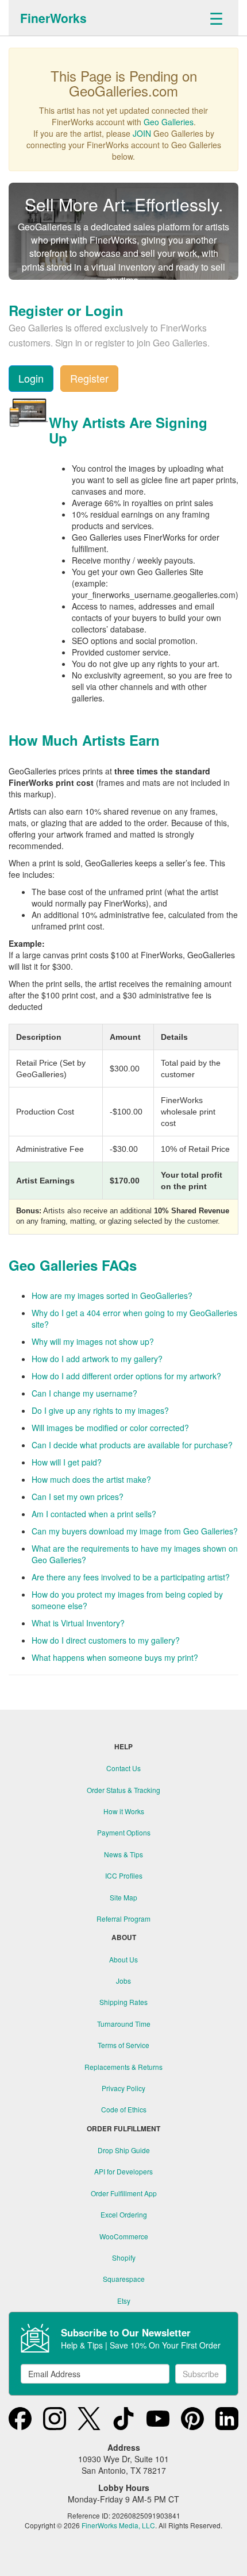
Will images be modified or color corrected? (110, 1428)
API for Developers (123, 2171)
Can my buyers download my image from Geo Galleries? (135, 1531)
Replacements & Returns (123, 2067)
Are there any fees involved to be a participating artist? (131, 1577)
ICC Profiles (124, 1875)
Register (89, 378)
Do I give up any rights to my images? (100, 1410)
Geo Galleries (169, 122)
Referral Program (123, 1918)
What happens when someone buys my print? (115, 1657)
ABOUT (124, 1937)
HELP (123, 1747)
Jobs (123, 1981)
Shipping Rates (123, 2002)
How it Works (124, 1811)
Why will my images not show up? (93, 1341)
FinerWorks (53, 18)
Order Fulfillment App (124, 2193)
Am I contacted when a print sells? (94, 1514)
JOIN (142, 133)
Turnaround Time (124, 2024)
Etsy (124, 2301)
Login (31, 378)
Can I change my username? (84, 1393)
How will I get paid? (67, 1462)
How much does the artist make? (91, 1479)
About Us (123, 1959)
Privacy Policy (123, 2088)
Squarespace (124, 2279)
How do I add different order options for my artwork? (126, 1376)
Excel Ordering (124, 2214)
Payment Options (124, 1832)
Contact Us (123, 1768)
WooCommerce (124, 2236)
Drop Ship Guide (124, 2150)
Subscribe (201, 2374)
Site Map (123, 1897)
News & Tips (123, 1854)
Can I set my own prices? (78, 1497)
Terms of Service (123, 2045)
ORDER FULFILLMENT (123, 2129)
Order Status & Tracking (123, 1790)
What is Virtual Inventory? (78, 1623)
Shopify (124, 2257)
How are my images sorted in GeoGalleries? (112, 1295)
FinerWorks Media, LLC (118, 2525)
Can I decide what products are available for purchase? (132, 1445)
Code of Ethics (124, 2109)
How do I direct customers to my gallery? (106, 1640)
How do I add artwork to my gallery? (97, 1359)
